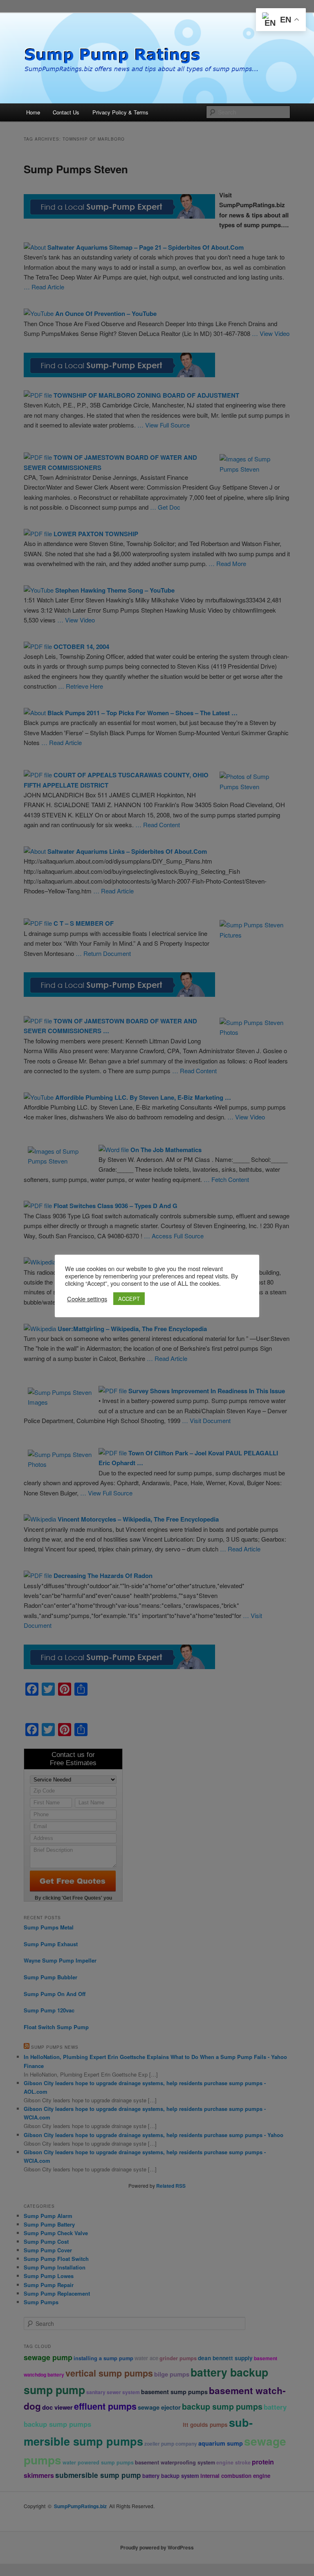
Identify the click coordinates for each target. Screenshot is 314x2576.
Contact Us (66, 112)
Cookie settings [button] (87, 1299)
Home (33, 112)
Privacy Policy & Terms (120, 112)
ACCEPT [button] (129, 1299)
